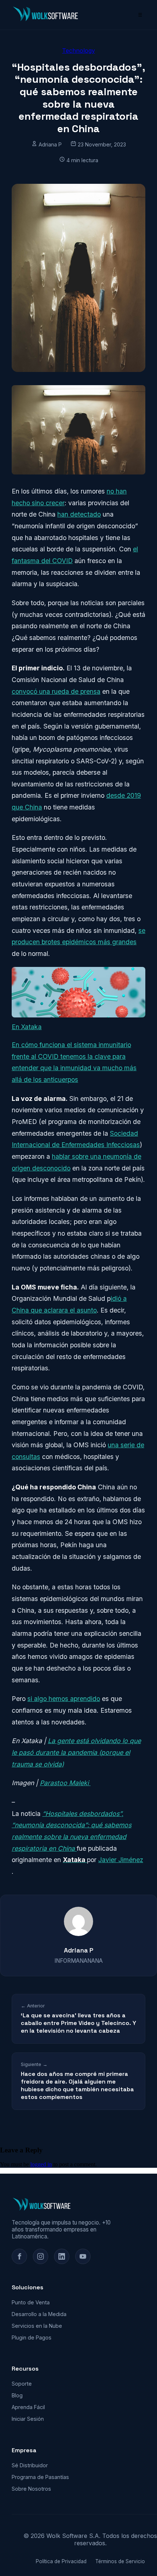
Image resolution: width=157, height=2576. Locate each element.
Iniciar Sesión (28, 2419)
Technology (78, 51)
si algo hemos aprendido (64, 1699)
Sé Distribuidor (30, 2465)
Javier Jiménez (121, 1860)
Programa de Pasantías (40, 2477)
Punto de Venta (31, 2302)
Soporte (22, 2384)
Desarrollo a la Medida (39, 2314)
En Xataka (27, 1027)
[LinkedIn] (62, 2256)
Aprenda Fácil (28, 2407)
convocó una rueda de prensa (56, 691)
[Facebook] (19, 2256)
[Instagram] (41, 2256)
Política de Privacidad (61, 2561)
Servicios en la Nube (37, 2326)
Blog (17, 2395)
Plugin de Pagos (32, 2337)
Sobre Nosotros (31, 2489)
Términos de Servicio (120, 2561)
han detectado (79, 514)
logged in (41, 2164)
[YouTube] (83, 2256)
